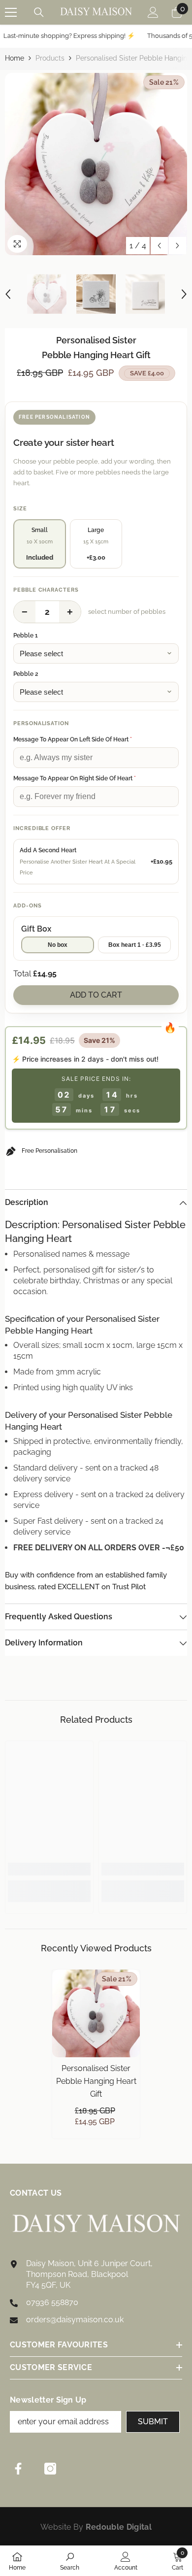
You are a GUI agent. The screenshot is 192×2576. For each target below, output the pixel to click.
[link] (49, 1869)
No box (58, 945)
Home (15, 58)
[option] (96, 164)
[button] (159, 246)
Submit (153, 2422)
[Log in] (153, 12)
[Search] (39, 12)
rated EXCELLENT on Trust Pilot (92, 1587)
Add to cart (96, 995)
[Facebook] (18, 2469)
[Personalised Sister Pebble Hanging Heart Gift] (96, 2013)
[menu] (11, 12)
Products (50, 58)
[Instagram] (50, 2469)
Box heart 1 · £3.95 (135, 945)
